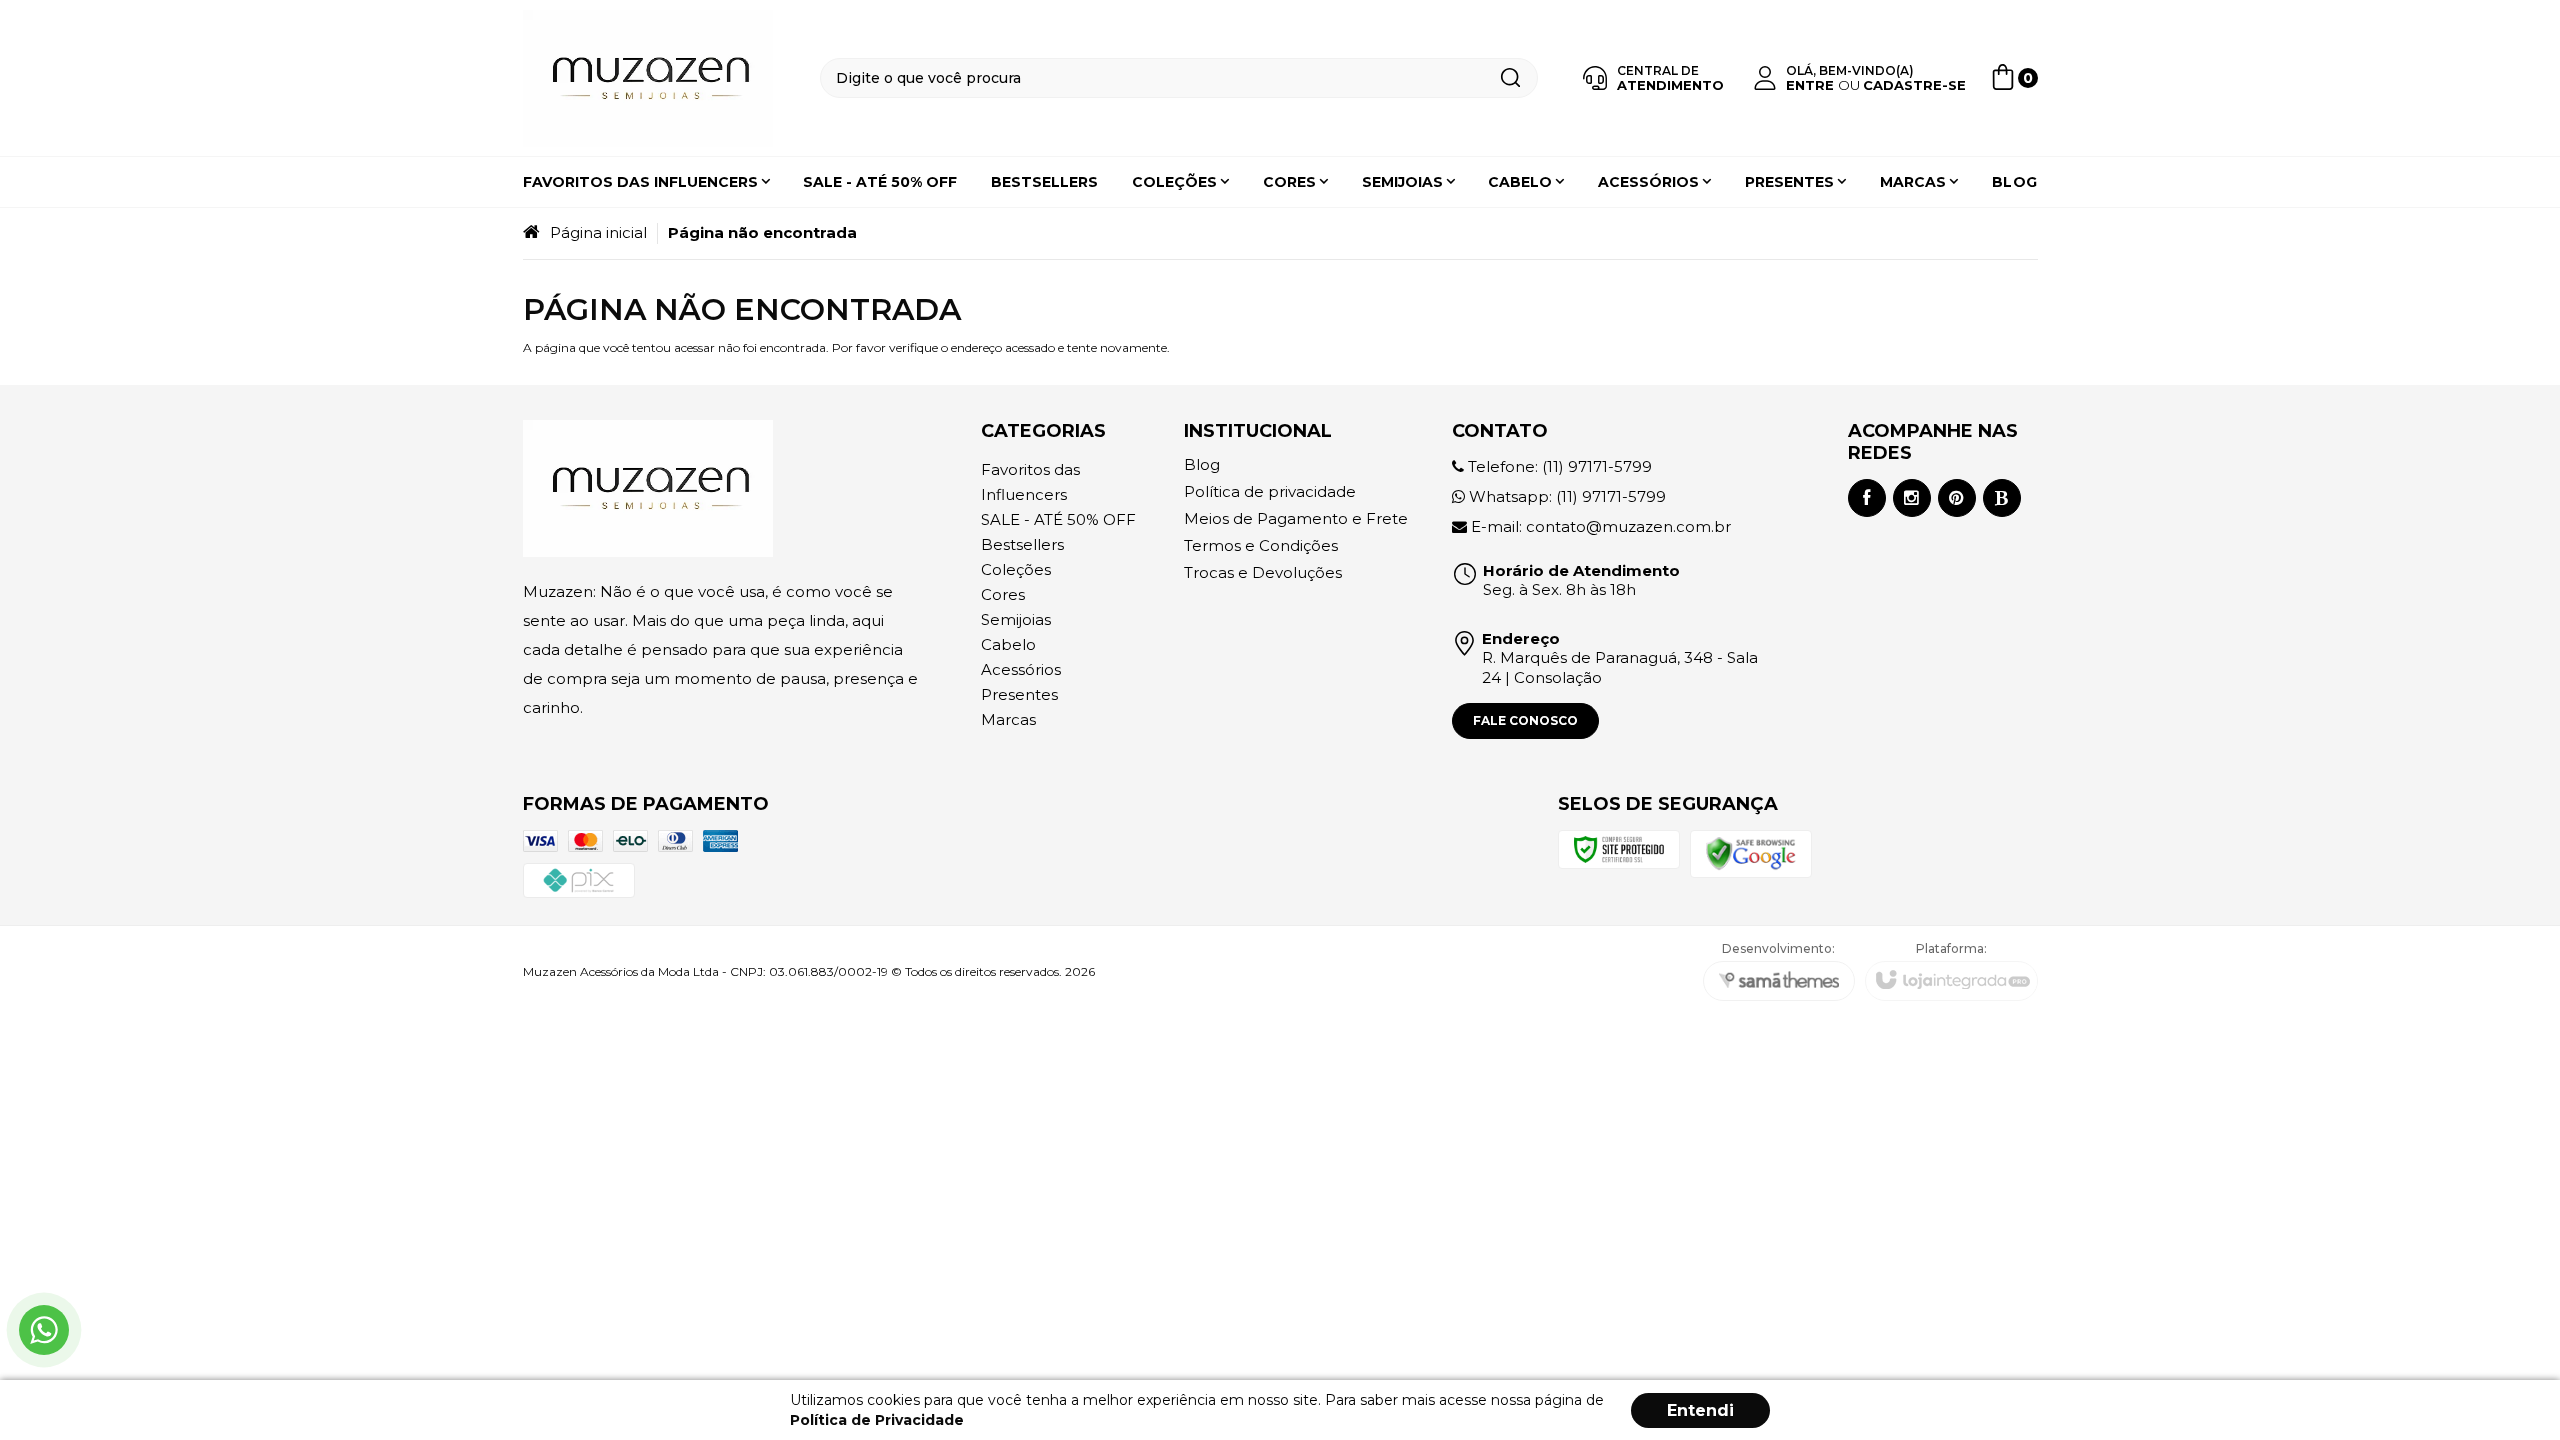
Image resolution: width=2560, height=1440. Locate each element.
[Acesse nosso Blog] (2002, 498)
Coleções (1016, 569)
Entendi (1700, 1410)
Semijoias (1016, 619)
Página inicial (598, 232)
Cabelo (1008, 644)
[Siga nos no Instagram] (1912, 498)
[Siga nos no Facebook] (1867, 498)
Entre (1810, 85)
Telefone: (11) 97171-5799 (1558, 466)
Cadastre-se (1914, 85)
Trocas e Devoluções (1263, 572)
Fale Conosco (1525, 720)
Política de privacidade (1270, 491)
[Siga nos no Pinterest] (1957, 498)
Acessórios (1021, 669)
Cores (1003, 594)
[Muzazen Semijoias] (648, 78)
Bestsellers (1022, 544)
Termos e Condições (1261, 545)
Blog (1202, 464)
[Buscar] (1510, 78)
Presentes (1019, 694)
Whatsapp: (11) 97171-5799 (1565, 496)
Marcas (1008, 719)
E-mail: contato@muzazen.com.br (1599, 526)
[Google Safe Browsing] (1751, 852)
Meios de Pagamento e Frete (1296, 518)
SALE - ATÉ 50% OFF (1058, 519)
